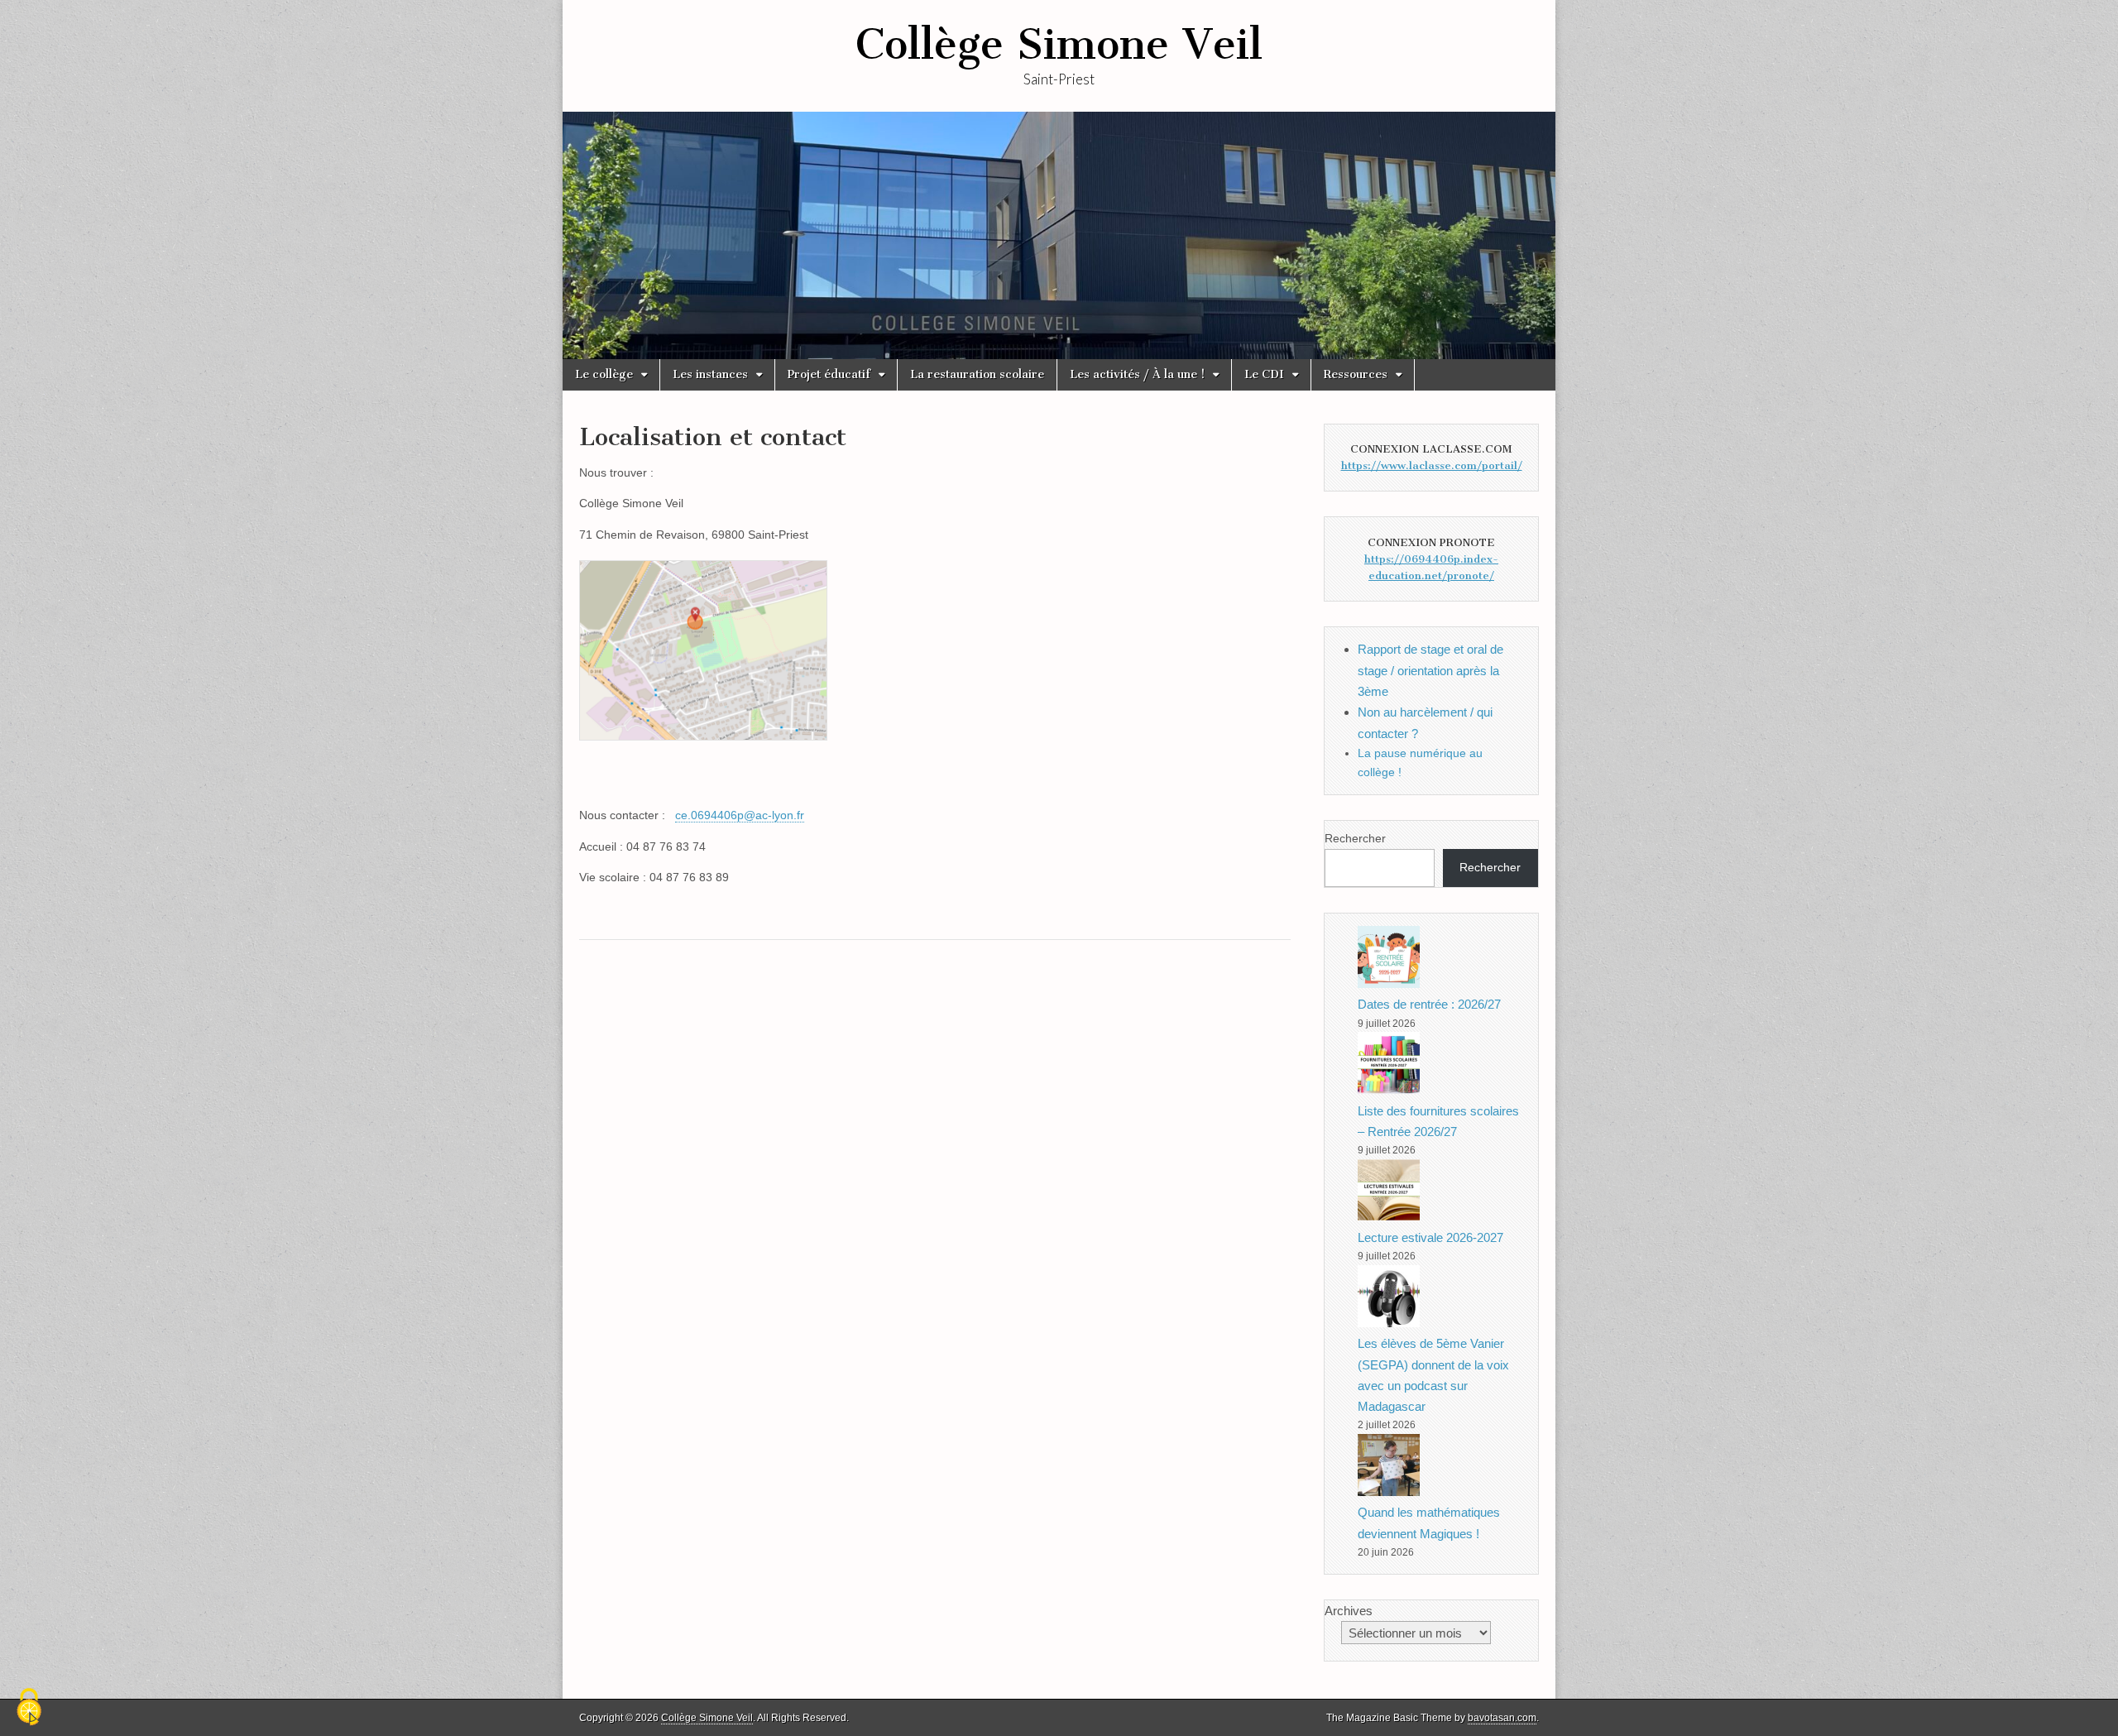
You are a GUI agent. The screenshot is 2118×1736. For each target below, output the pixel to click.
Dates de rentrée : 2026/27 (1429, 1004)
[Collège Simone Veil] (1059, 235)
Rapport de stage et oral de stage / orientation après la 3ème (1430, 670)
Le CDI (1264, 374)
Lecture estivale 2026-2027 (1430, 1237)
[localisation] (712, 753)
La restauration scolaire (977, 374)
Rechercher (1355, 838)
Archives (1349, 1611)
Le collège (604, 374)
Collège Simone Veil (1059, 44)
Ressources (1356, 374)
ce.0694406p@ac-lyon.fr (740, 815)
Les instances (710, 374)
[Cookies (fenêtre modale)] (29, 1708)
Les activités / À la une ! (1137, 374)
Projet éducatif (829, 374)
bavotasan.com (1502, 1718)
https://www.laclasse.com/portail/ (1432, 465)
